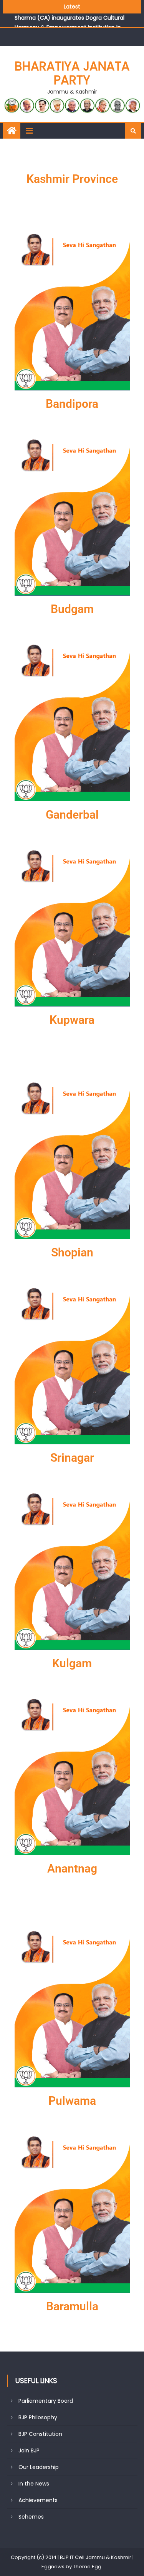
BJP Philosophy (38, 2417)
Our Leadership (39, 2467)
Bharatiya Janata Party (72, 73)
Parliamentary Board (46, 2401)
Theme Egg (87, 2567)
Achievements (38, 2500)
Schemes (31, 2517)
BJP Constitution (40, 2434)
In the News (34, 2484)
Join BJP (29, 2450)
